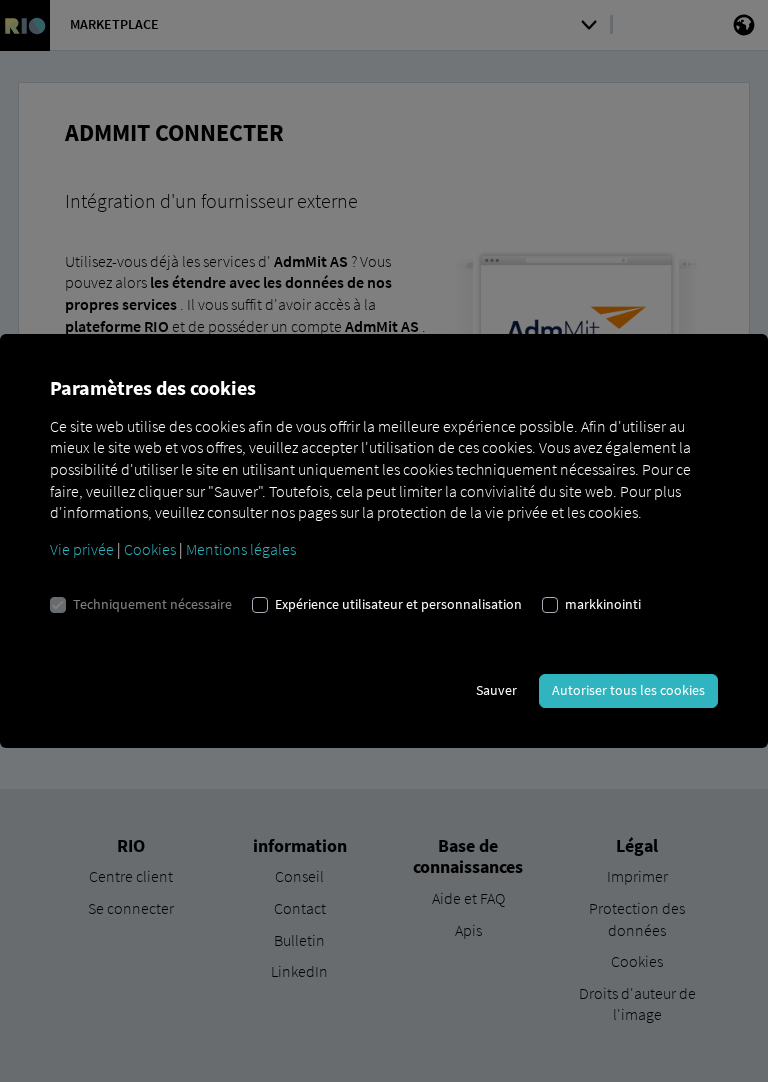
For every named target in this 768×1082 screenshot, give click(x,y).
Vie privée (82, 549)
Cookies (150, 549)
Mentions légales (241, 549)
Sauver (496, 690)
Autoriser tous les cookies (628, 690)
